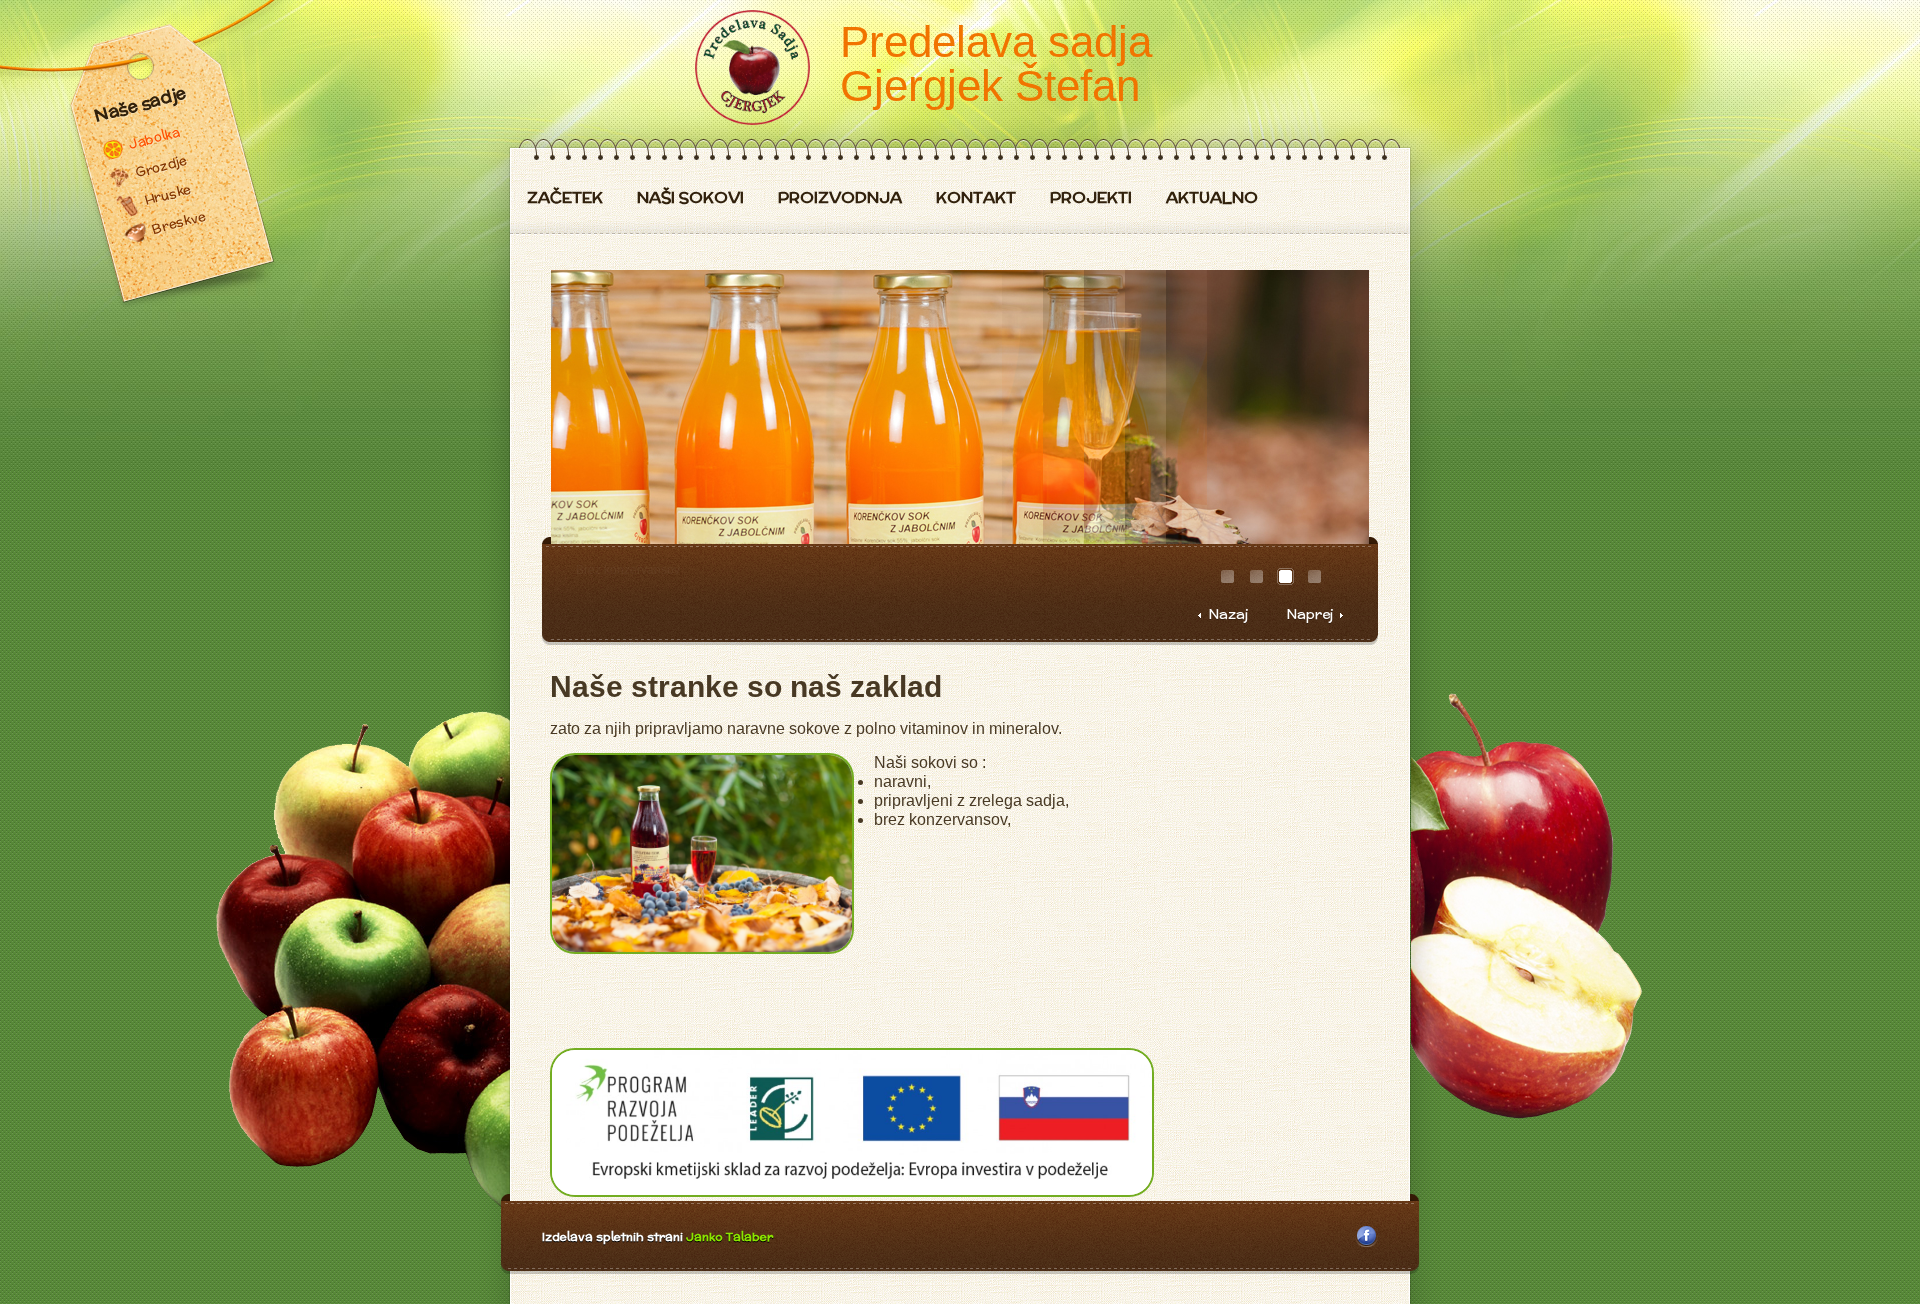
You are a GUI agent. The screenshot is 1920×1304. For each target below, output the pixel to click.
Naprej (1309, 614)
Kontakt (976, 198)
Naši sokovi (690, 198)
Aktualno (1212, 198)
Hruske (167, 194)
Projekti (1091, 198)
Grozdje (161, 166)
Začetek (565, 198)
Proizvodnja (840, 198)
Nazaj (1228, 614)
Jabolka (153, 138)
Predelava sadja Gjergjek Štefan (996, 63)
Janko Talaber (729, 1236)
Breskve (179, 222)
